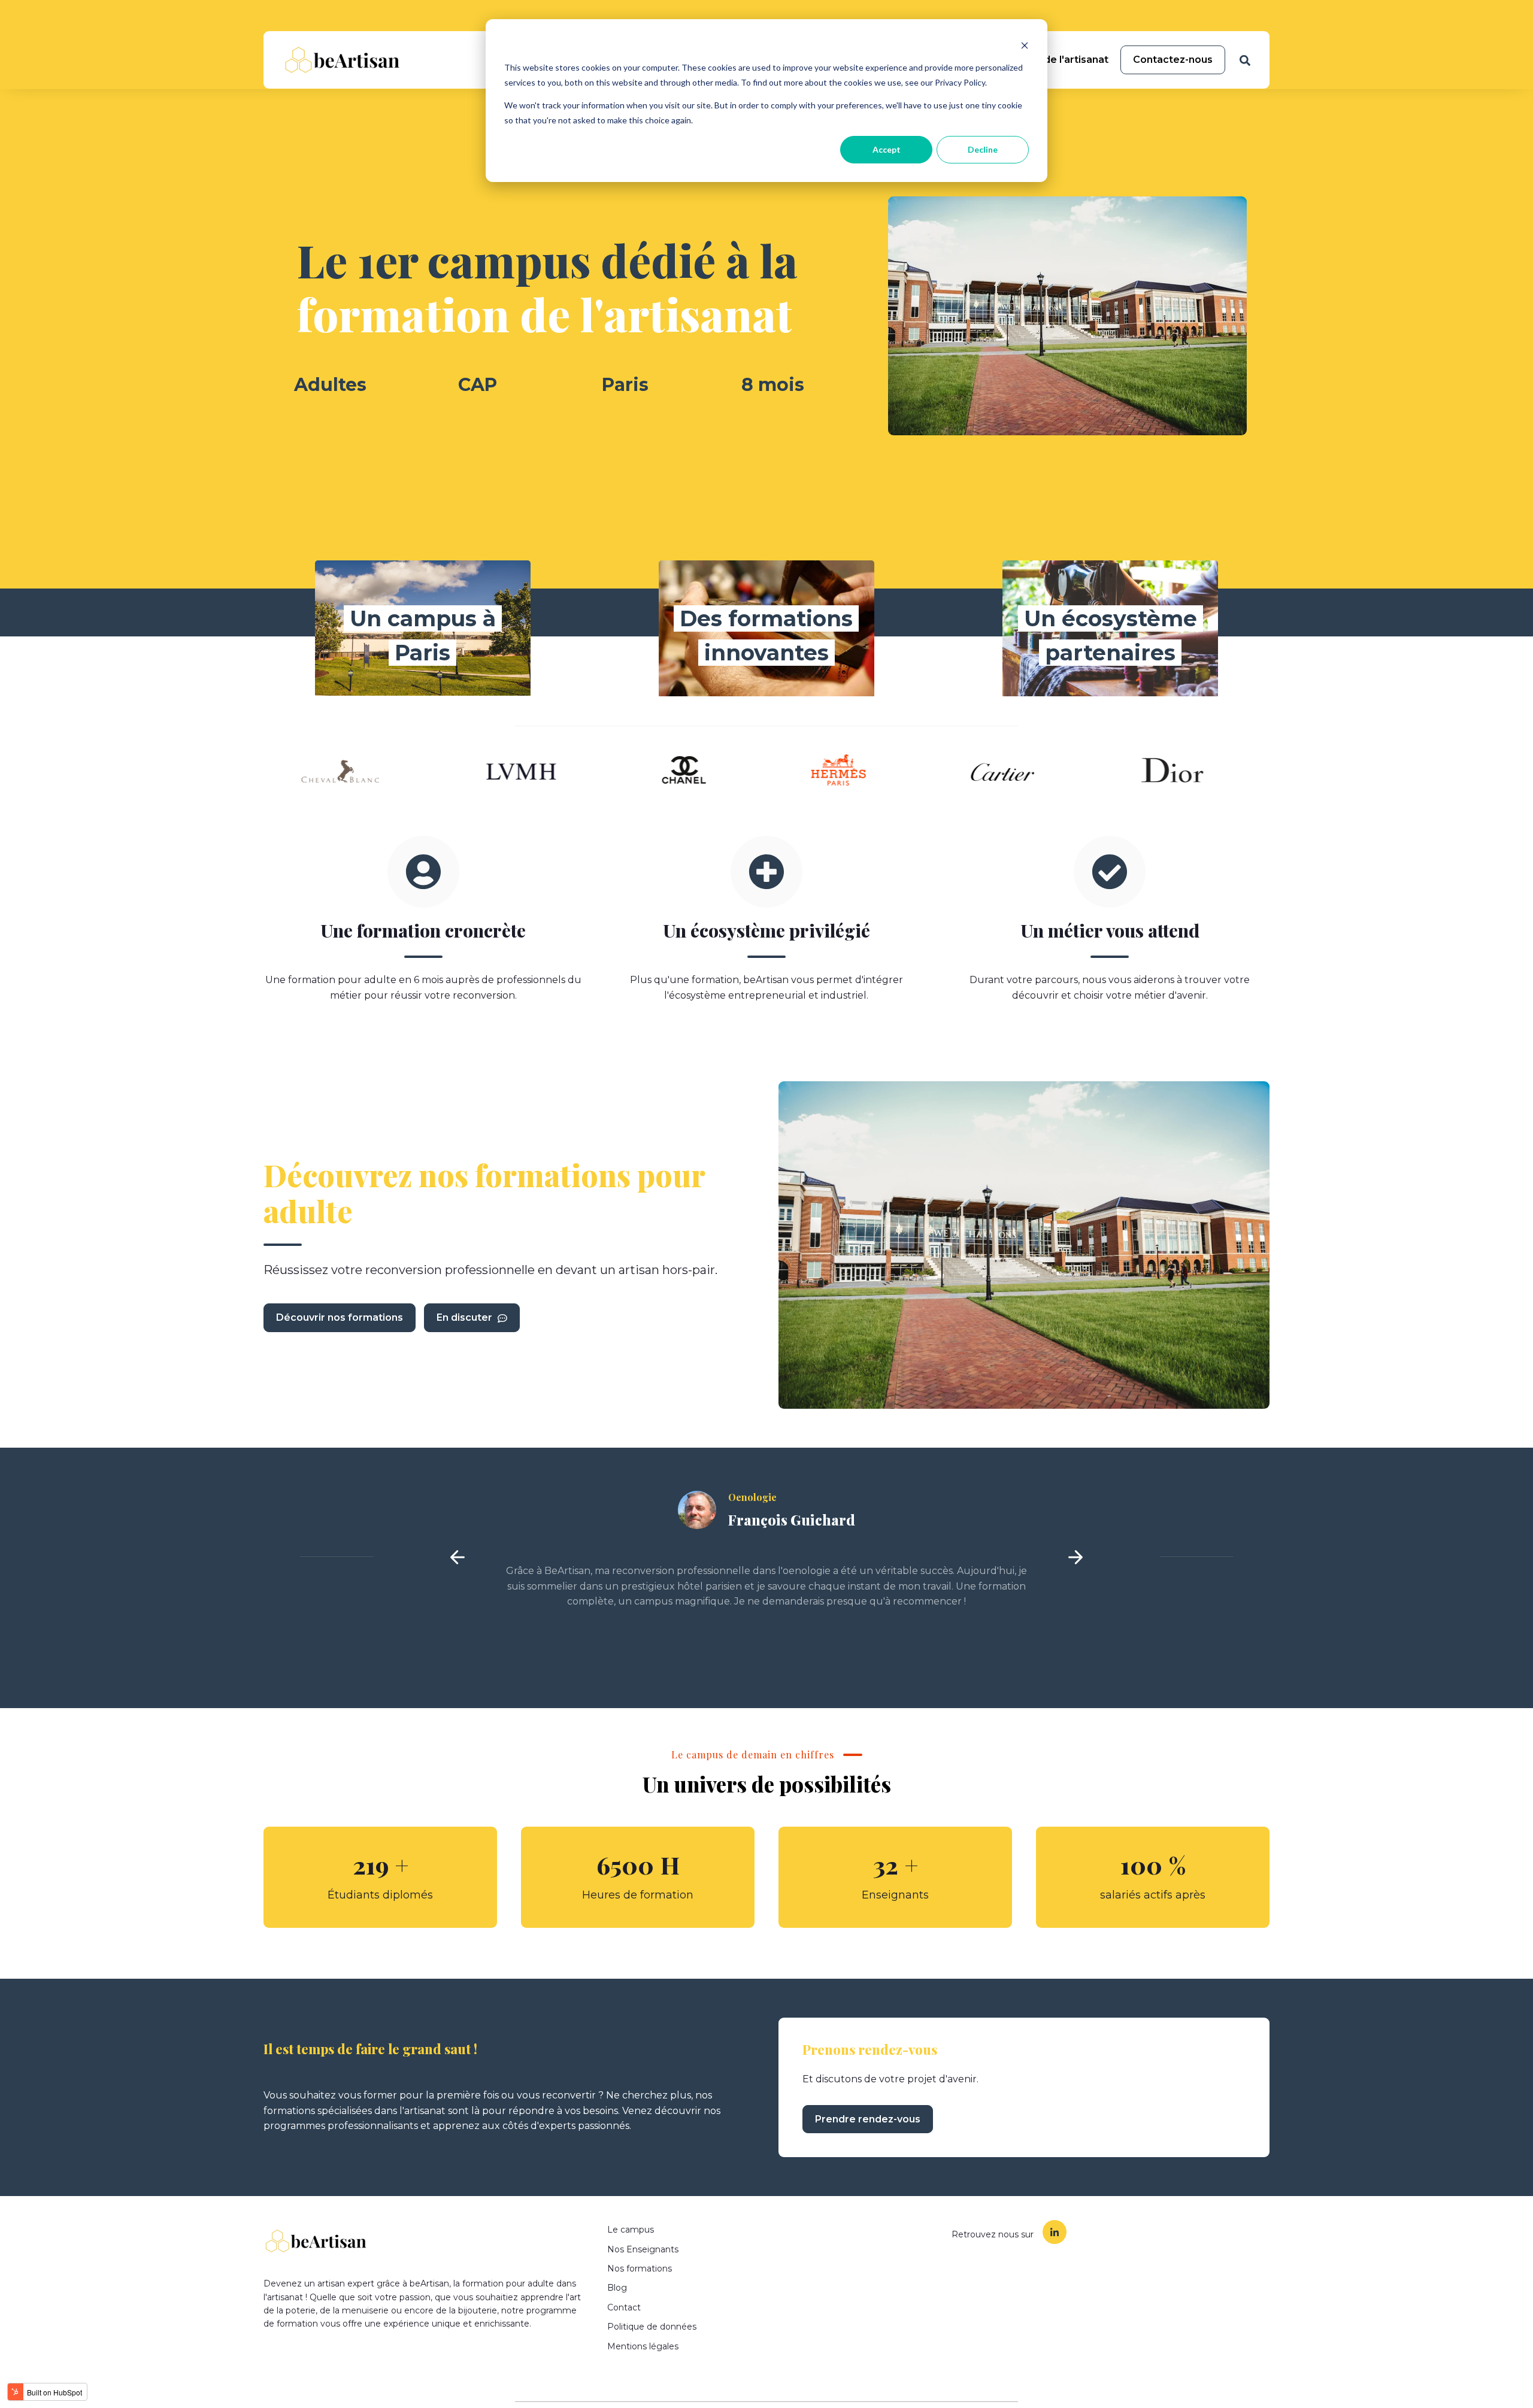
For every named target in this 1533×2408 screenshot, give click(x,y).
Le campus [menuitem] (631, 2230)
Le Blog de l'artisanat (1056, 60)
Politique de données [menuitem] (652, 2327)
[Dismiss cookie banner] (1025, 45)
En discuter (466, 1317)
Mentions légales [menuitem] (643, 2346)
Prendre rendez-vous (868, 2119)
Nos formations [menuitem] (640, 2269)
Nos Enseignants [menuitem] (643, 2249)
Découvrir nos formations (340, 1317)
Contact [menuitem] (624, 2307)
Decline (983, 149)
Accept (887, 149)
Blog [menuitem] (617, 2288)
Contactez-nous (1173, 60)
